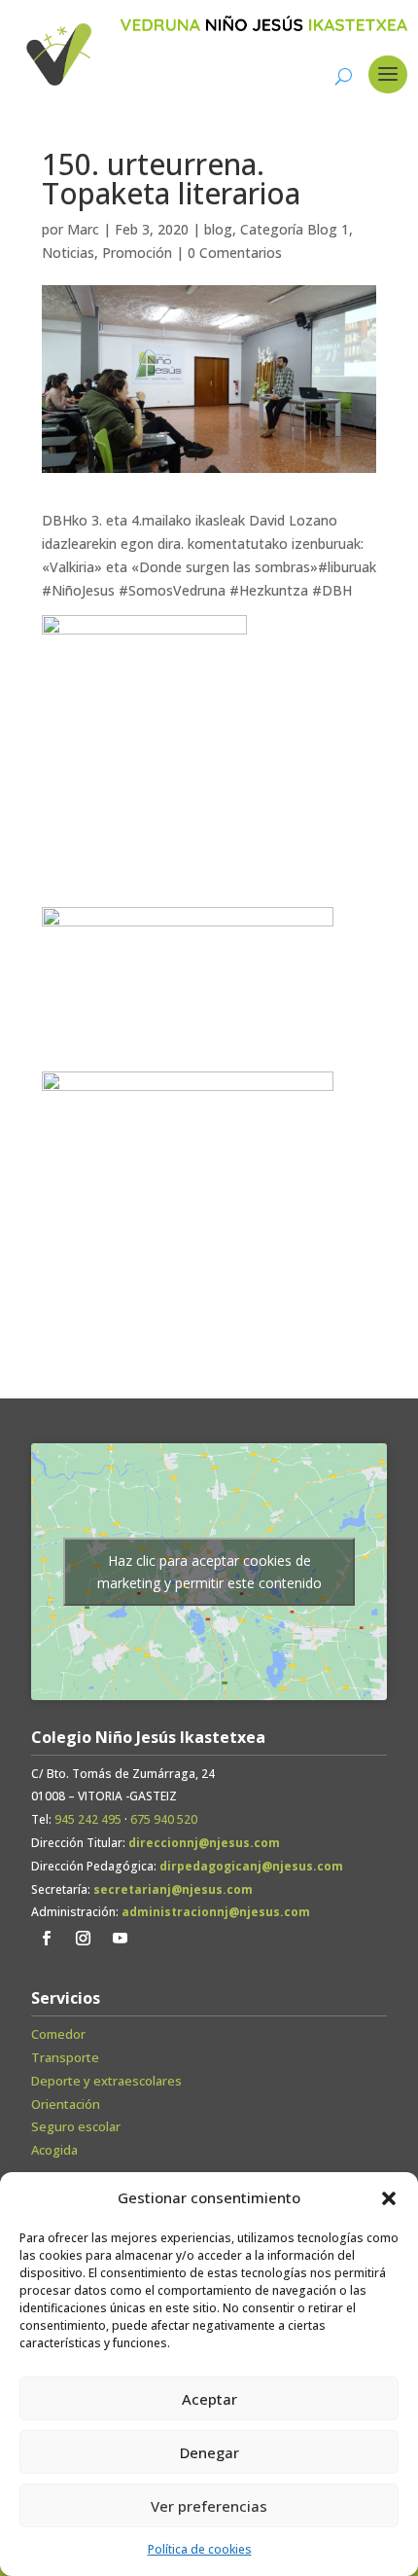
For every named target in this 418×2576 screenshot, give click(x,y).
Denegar (209, 2452)
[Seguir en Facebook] (46, 1939)
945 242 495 (88, 1819)
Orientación (66, 2104)
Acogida (54, 2150)
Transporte (65, 2057)
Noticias (68, 253)
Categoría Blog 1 (295, 229)
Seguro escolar (76, 2126)
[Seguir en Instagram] (83, 1939)
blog (218, 229)
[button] (389, 2198)
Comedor (58, 2034)
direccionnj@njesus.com (204, 1843)
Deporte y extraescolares (106, 2081)
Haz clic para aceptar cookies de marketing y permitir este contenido (209, 1572)
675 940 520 (164, 1819)
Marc (83, 229)
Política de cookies (200, 2549)
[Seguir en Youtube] (120, 1939)
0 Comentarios (235, 253)
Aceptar (209, 2399)
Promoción (137, 253)
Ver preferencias (209, 2506)
